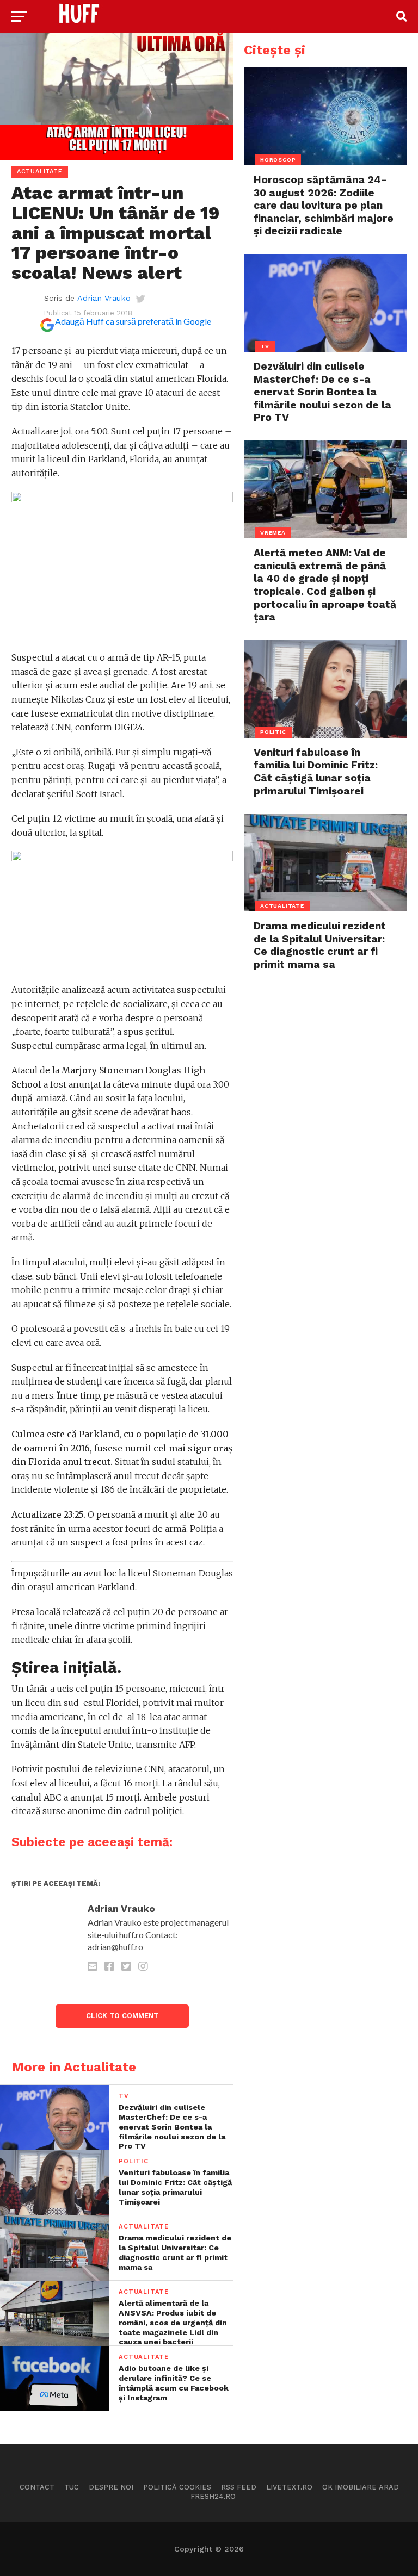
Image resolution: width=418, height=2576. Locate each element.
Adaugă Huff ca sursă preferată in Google (133, 321)
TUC (72, 2487)
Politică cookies (177, 2487)
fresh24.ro (213, 2496)
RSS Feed (239, 2487)
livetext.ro (289, 2487)
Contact (37, 2487)
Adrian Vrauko (104, 298)
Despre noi (111, 2487)
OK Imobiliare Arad (361, 2487)
